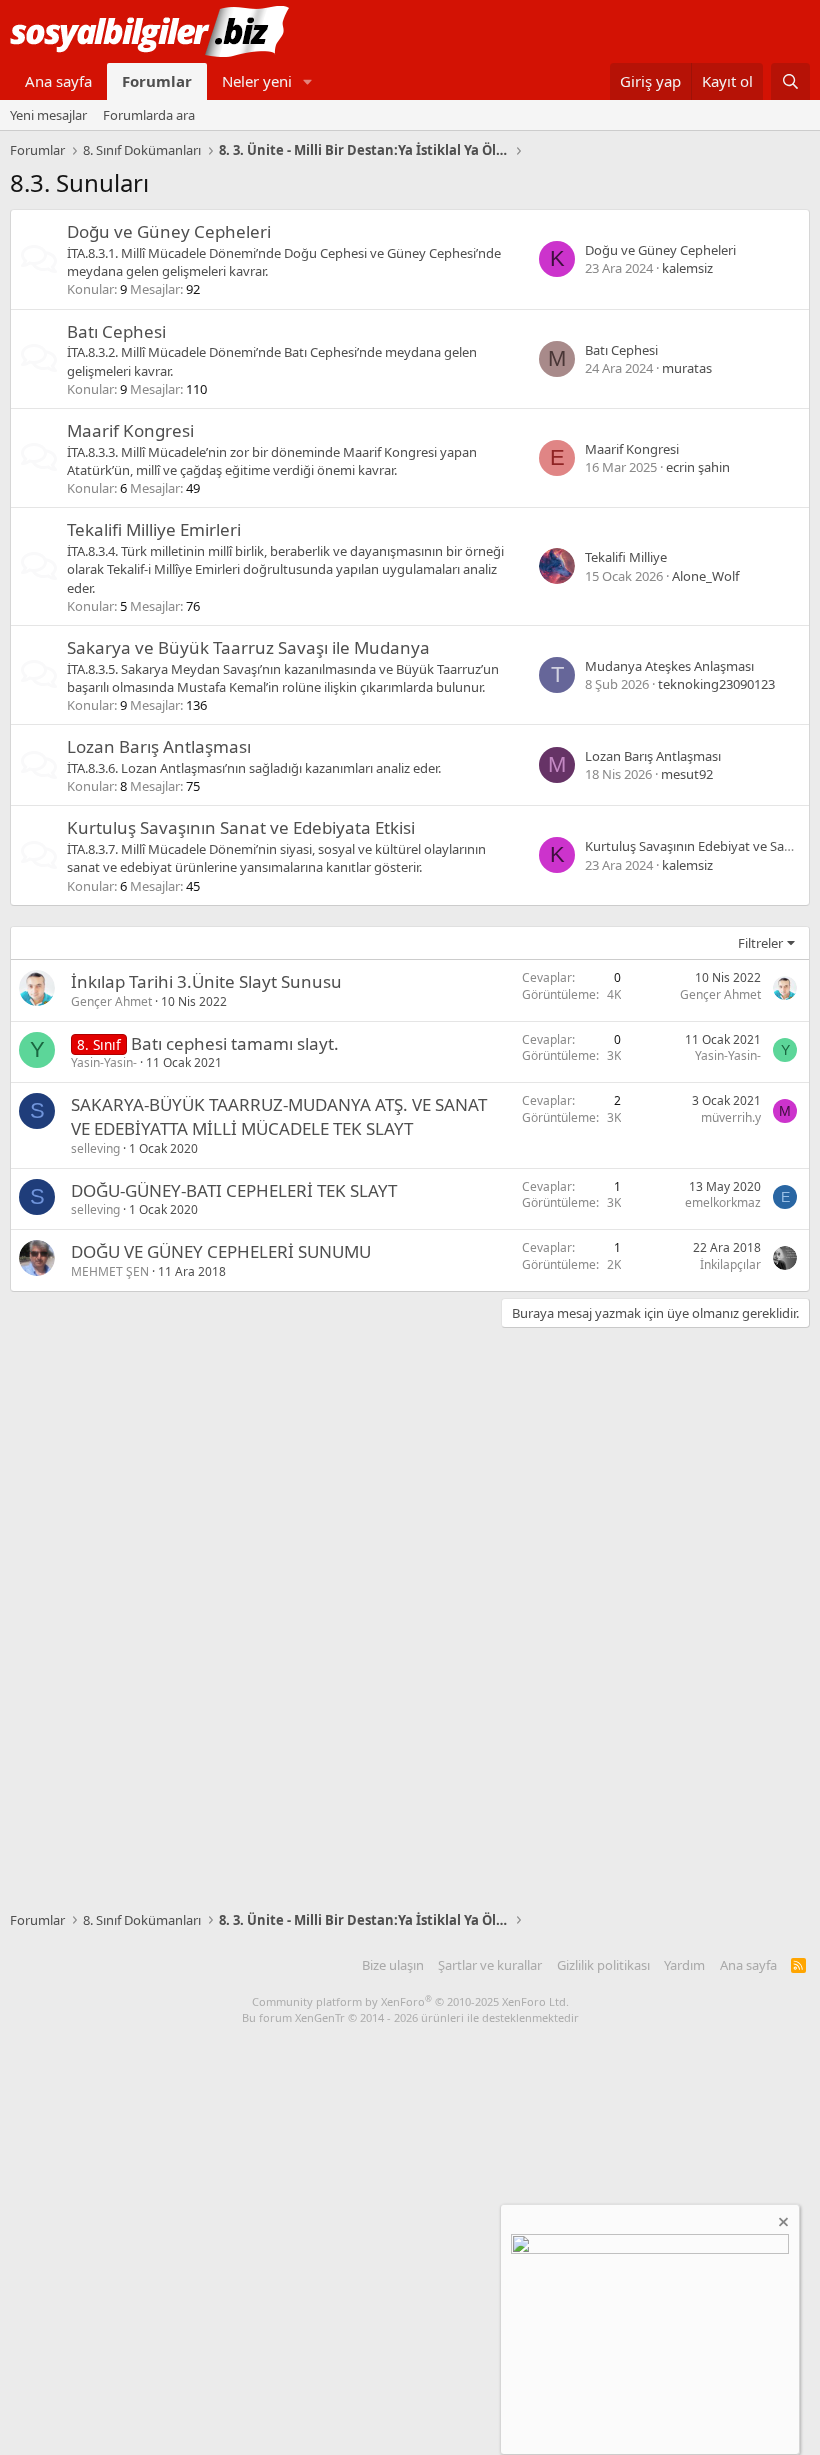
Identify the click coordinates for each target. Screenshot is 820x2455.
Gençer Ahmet (111, 1001)
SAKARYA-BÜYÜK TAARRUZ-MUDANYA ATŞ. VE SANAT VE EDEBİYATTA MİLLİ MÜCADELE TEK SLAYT (279, 1116)
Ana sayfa (58, 81)
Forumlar (157, 81)
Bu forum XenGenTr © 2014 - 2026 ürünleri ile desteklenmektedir (410, 2017)
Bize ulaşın (393, 1965)
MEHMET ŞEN (110, 1271)
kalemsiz (687, 268)
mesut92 (687, 774)
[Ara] (790, 81)
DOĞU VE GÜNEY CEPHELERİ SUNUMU (221, 1251)
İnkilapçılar (730, 1264)
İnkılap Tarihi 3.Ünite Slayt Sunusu (206, 981)
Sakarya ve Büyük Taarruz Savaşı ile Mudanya (248, 647)
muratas (687, 368)
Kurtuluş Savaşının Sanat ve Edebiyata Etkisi (241, 827)
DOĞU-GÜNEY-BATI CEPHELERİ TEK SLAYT (234, 1190)
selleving (95, 1148)
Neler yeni (257, 81)
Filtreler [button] (760, 943)
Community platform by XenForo (410, 2001)
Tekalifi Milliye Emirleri (154, 529)
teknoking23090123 (716, 684)
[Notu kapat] (782, 2224)
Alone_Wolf (705, 576)
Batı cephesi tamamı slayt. (235, 1043)
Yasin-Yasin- (104, 1062)
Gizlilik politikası (603, 1965)
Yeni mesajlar (48, 115)
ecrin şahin (698, 467)
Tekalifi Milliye (626, 557)
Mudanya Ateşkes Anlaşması (669, 666)
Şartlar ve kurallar (490, 1965)
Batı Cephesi (116, 331)
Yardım (684, 1965)
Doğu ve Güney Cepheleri (169, 231)
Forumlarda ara (149, 115)
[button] (308, 81)
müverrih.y (731, 1117)
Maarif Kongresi (130, 430)
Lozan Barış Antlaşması (159, 746)
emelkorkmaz (723, 1202)
